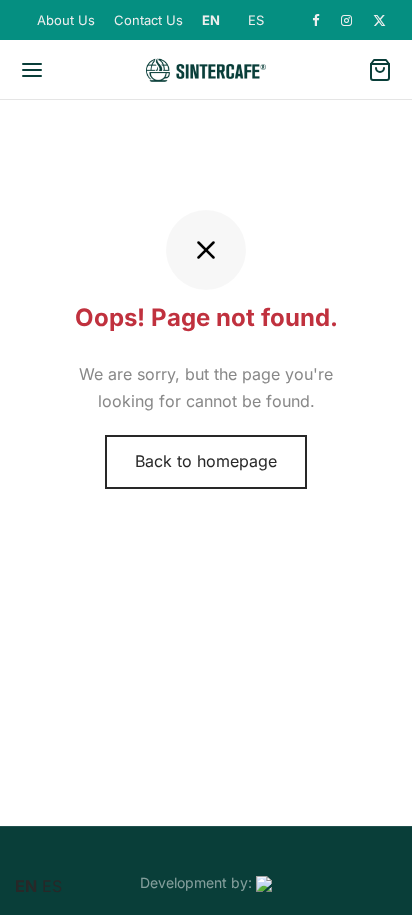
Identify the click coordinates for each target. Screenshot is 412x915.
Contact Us (148, 20)
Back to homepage (206, 461)
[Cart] (380, 70)
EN (211, 20)
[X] (380, 21)
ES (256, 20)
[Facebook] (316, 21)
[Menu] (32, 70)
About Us (66, 20)
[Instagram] (347, 21)
